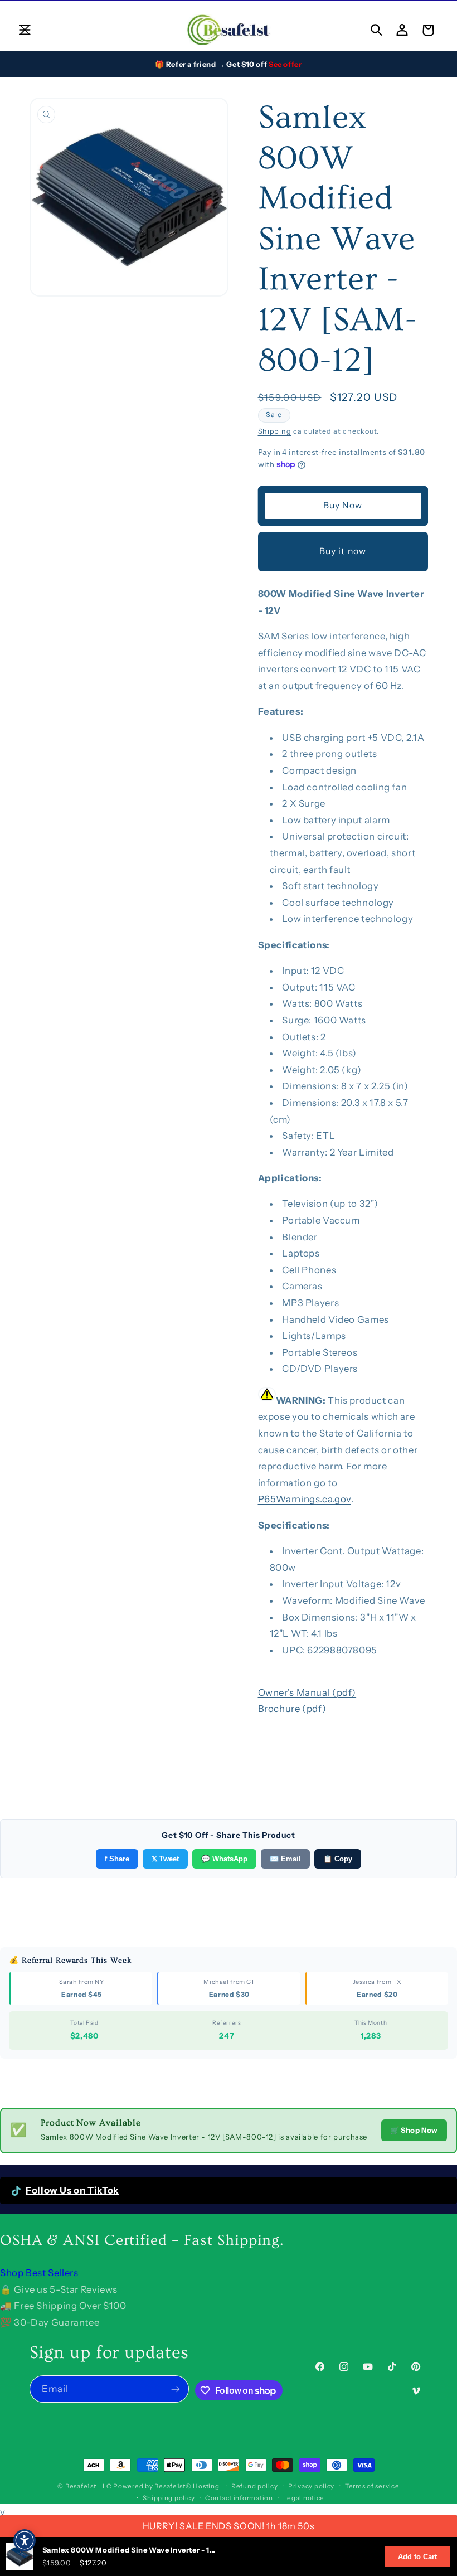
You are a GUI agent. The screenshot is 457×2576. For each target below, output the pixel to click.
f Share (117, 1859)
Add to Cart (417, 2557)
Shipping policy (169, 2498)
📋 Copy (338, 1859)
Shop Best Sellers (39, 2273)
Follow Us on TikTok (72, 2190)
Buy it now (343, 551)
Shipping (275, 431)
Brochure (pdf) (292, 1709)
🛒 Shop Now (414, 2130)
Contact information (239, 2498)
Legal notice (304, 2498)
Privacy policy (311, 2486)
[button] (25, 30)
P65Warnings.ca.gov (305, 1499)
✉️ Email (285, 1859)
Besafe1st (81, 2486)
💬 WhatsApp (224, 1859)
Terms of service (372, 2486)
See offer (285, 64)
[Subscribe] (176, 2389)
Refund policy (255, 2486)
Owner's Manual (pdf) (307, 1692)
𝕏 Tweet (165, 1859)
